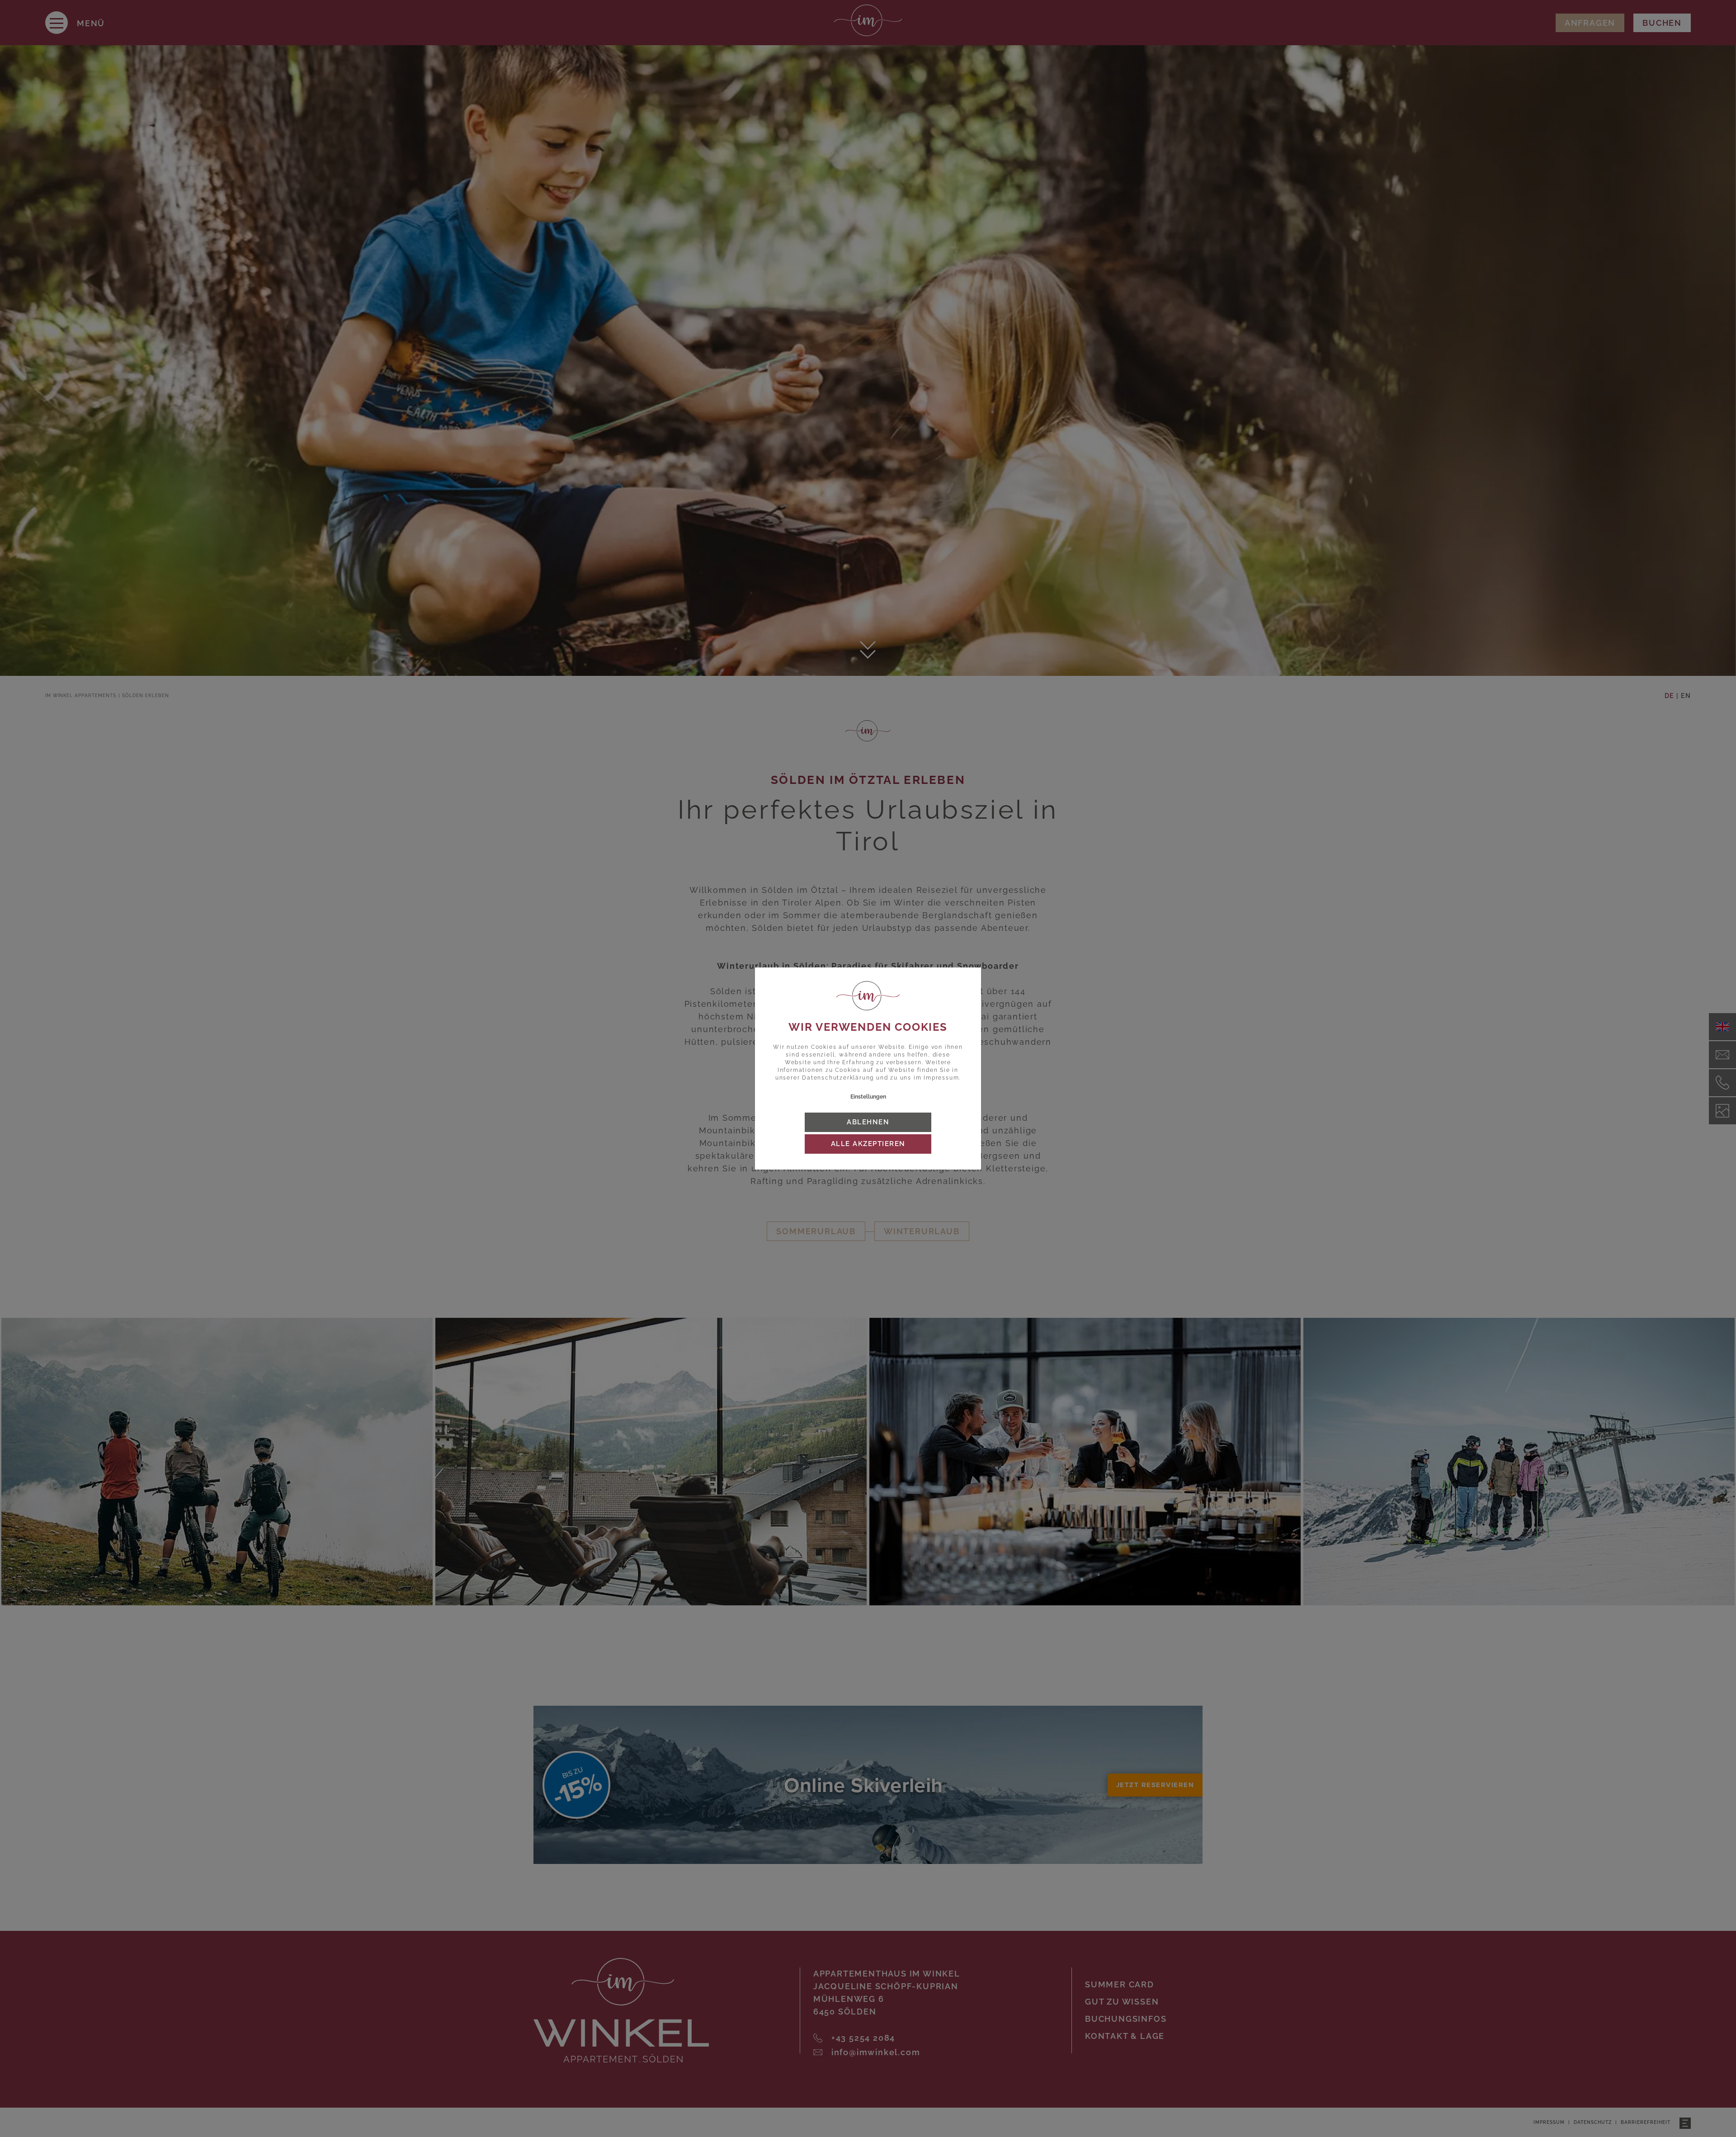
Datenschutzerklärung (838, 1078)
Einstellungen (868, 1097)
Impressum (941, 1078)
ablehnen (868, 1122)
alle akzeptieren (868, 1144)
